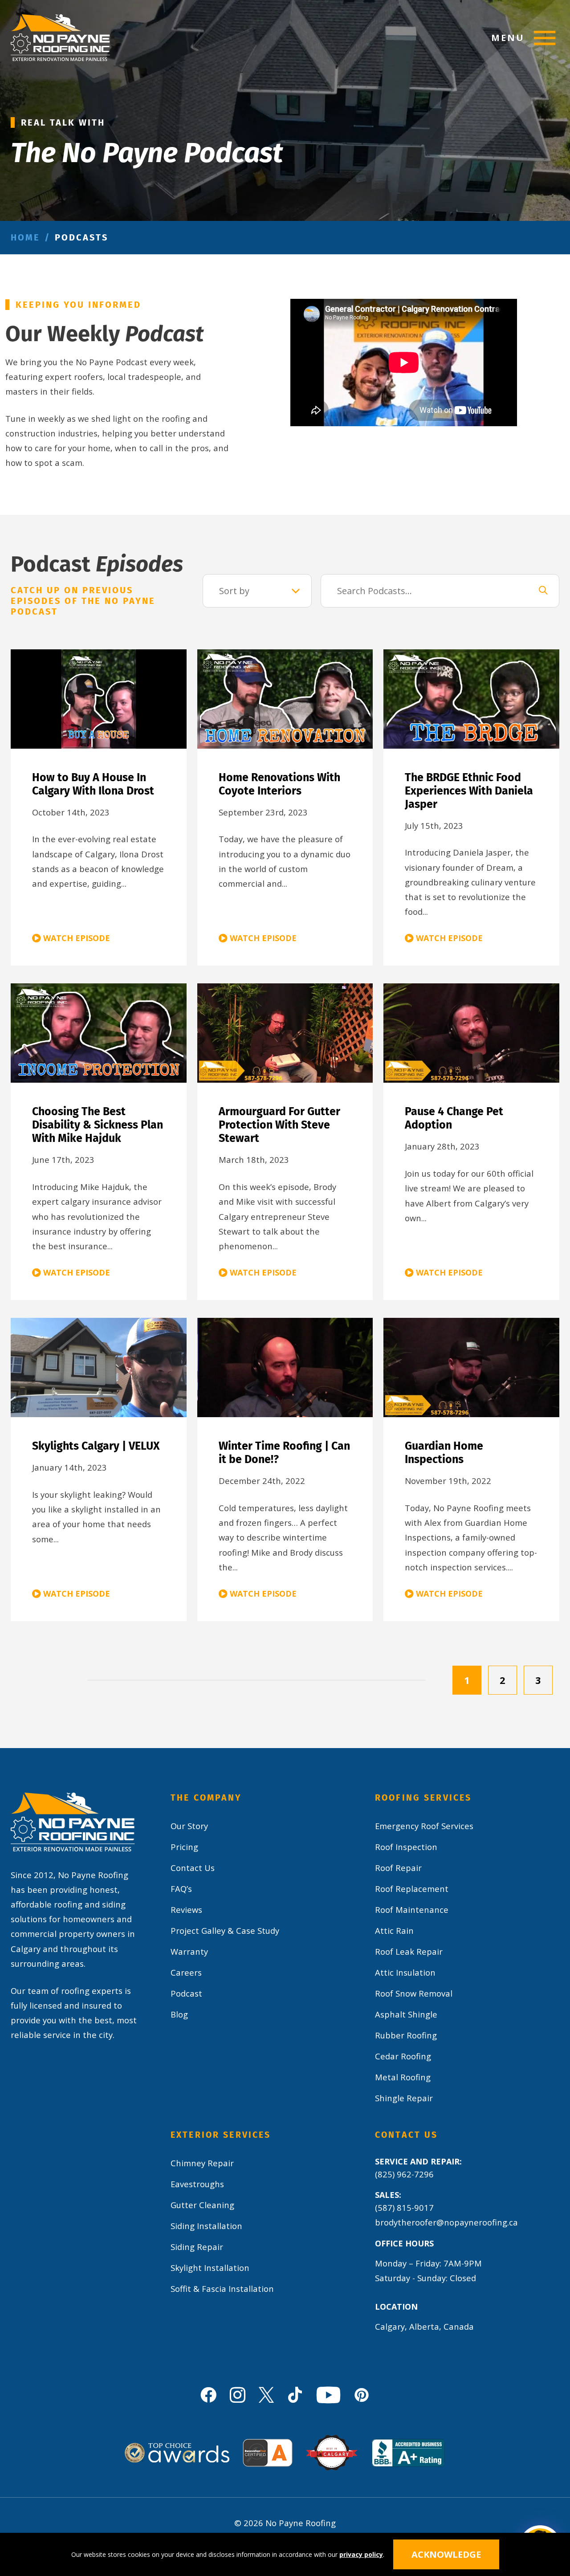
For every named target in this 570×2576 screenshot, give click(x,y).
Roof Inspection (406, 1847)
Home (25, 237)
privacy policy (361, 2554)
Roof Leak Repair (409, 1951)
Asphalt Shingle (406, 2014)
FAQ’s (181, 1889)
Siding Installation (206, 2226)
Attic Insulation (405, 1972)
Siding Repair (197, 2247)
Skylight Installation (210, 2268)
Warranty (189, 1951)
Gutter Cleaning (202, 2205)
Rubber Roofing (406, 2035)
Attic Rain (394, 1930)
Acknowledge (446, 2554)
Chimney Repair (202, 2163)
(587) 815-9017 (404, 2207)
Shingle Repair (404, 2098)
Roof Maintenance (412, 1910)
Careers (186, 1972)
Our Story (189, 1826)
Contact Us (193, 1868)
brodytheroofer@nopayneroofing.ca (446, 2222)
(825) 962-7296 (404, 2174)
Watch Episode (77, 938)
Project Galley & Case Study (225, 1930)
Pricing (184, 1847)
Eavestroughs (197, 2184)
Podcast (186, 1993)
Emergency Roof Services (424, 1826)
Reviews (186, 1910)
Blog (179, 2014)
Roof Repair (398, 1868)
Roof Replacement (412, 1889)
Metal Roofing (403, 2077)
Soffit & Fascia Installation (222, 2289)
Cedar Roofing (403, 2056)
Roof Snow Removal (414, 1993)
